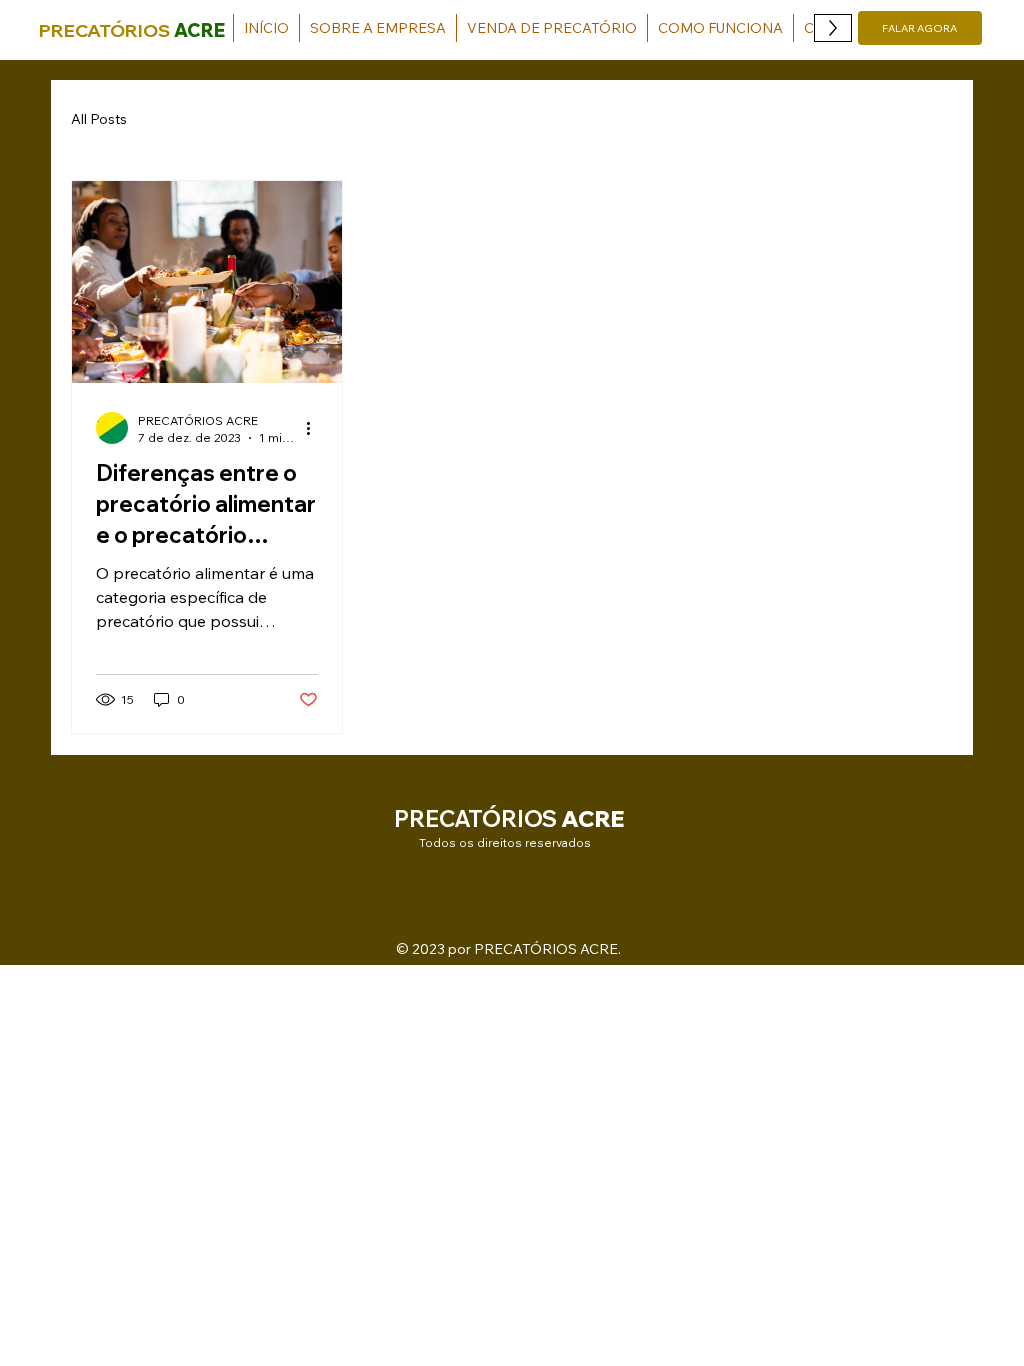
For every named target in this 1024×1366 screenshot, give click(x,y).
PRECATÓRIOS (104, 30)
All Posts (99, 119)
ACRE (199, 30)
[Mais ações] (315, 428)
